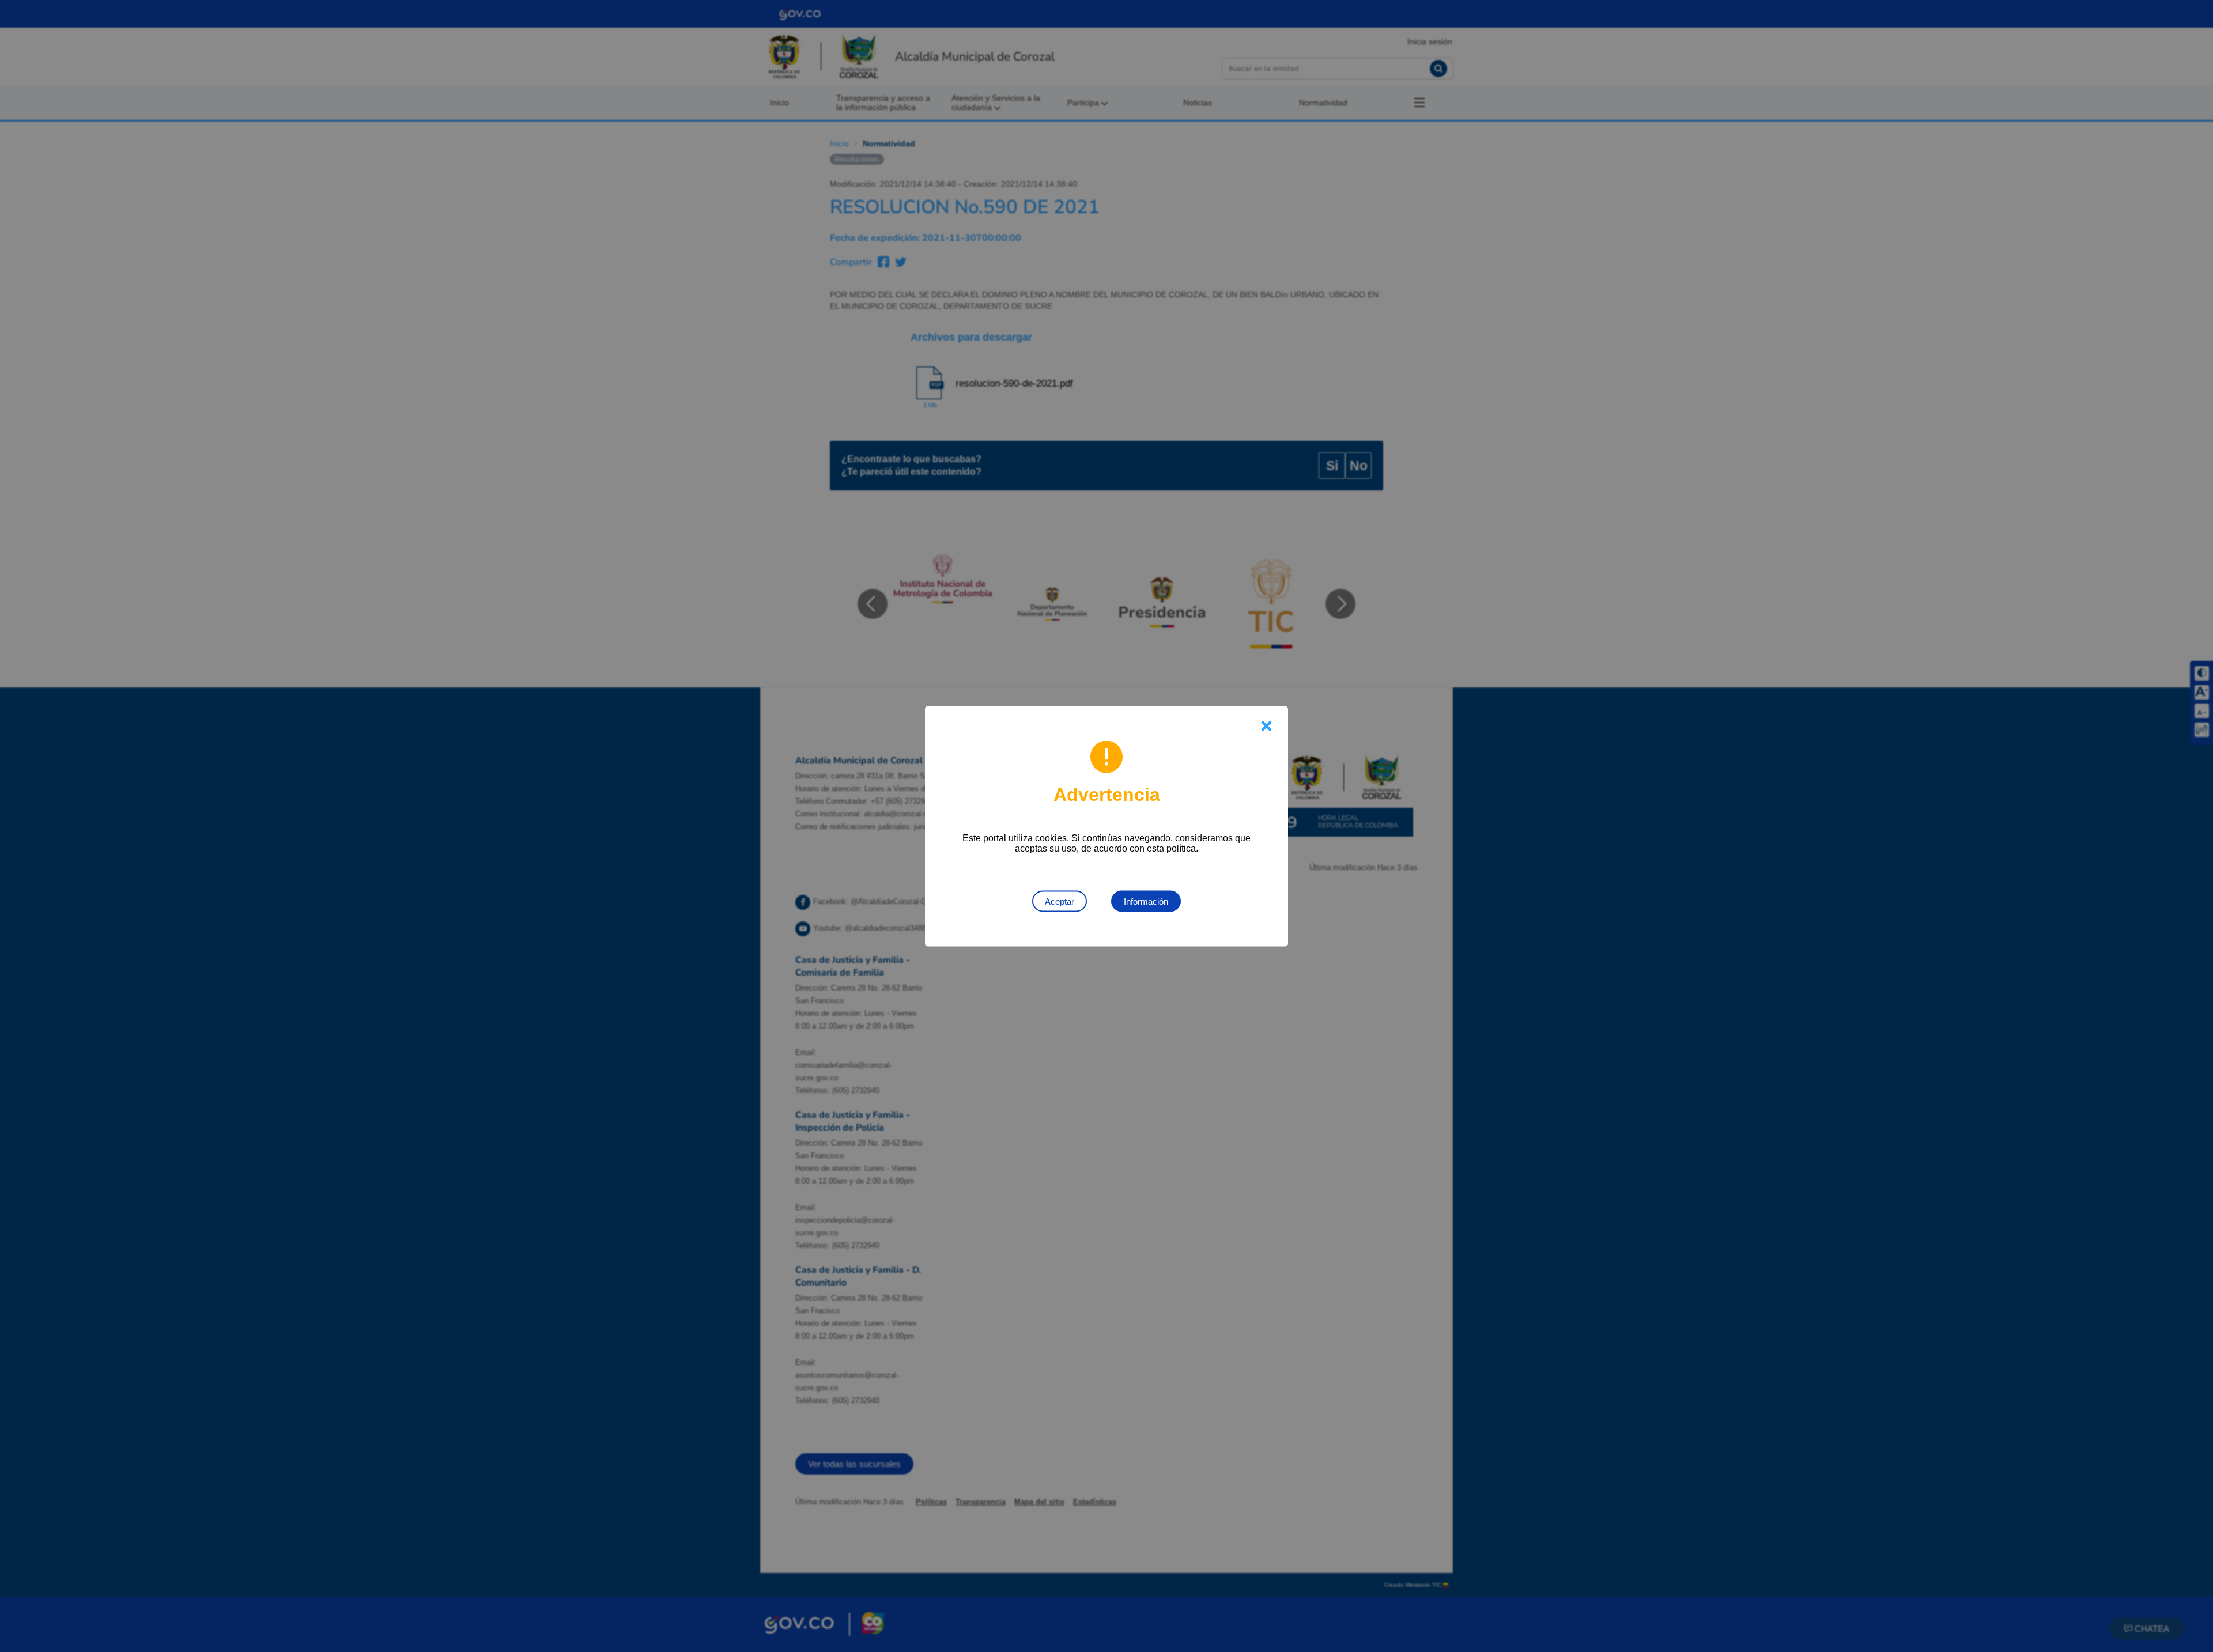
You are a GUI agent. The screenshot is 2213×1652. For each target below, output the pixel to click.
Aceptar (1060, 901)
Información (1146, 901)
